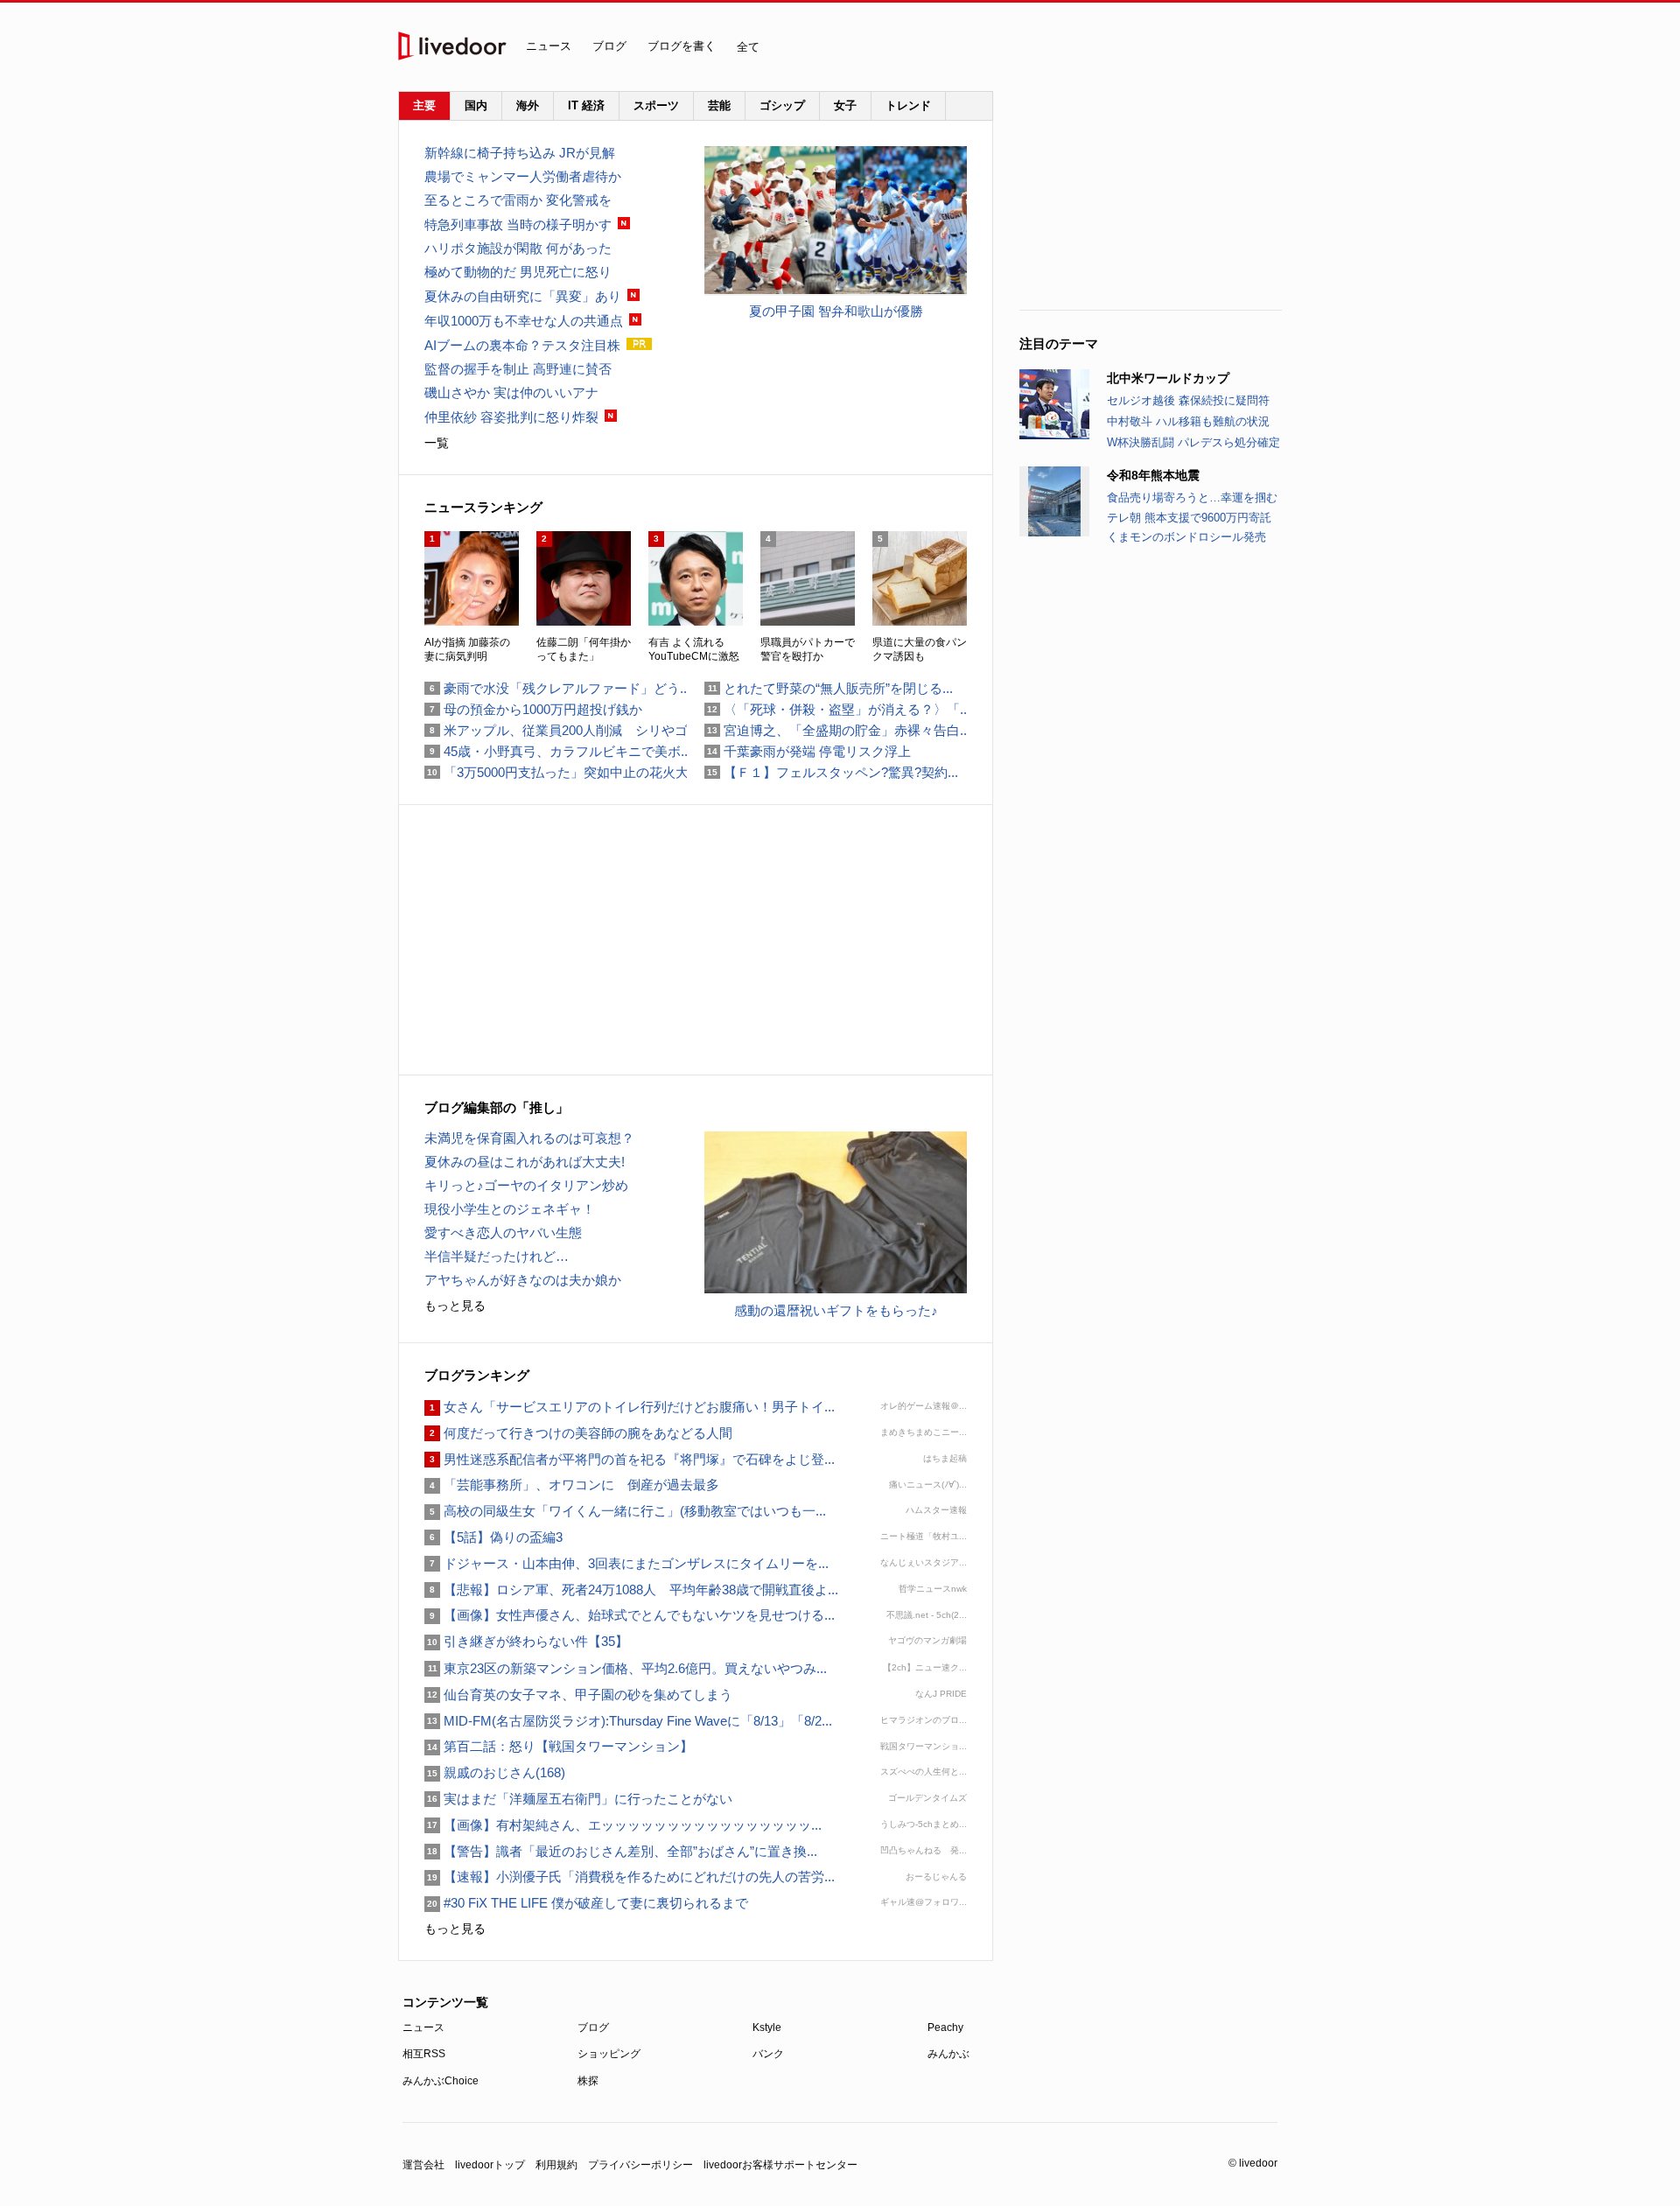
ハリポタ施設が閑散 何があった (518, 248)
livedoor (452, 46)
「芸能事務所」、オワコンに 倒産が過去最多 (572, 1485)
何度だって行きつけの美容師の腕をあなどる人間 (578, 1433)
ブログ (609, 46)
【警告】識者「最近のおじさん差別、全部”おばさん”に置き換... (621, 1851)
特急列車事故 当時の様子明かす (518, 224)
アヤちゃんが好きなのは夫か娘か (523, 1280)
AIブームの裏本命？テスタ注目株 (522, 345)
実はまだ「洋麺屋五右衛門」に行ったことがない (578, 1799)
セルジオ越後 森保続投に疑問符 (1188, 400)
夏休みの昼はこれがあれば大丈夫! (525, 1162)
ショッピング (609, 2054)
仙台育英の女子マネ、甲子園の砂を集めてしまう (578, 1695)
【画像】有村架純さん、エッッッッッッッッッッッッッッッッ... (623, 1825)
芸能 (719, 105)
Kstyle (767, 2027)
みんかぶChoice (441, 2081)
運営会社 (423, 2165)
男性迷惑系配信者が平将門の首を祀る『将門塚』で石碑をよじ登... (630, 1459)
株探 (588, 2081)
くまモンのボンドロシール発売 (1186, 537)
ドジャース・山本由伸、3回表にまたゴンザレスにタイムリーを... (626, 1563)
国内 (476, 105)
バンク (768, 2054)
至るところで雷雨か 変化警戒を (518, 200)
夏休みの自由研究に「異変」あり (523, 296)
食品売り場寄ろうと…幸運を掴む (1192, 497)
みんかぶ (948, 2054)
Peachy (945, 2027)
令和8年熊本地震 (1153, 475)
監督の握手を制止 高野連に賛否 (518, 369)
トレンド (908, 105)
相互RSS (424, 2054)
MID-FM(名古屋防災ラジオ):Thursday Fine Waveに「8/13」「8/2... (628, 1721)
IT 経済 (586, 105)
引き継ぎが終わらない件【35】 (526, 1641)
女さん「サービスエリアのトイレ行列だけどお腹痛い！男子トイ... (630, 1407)
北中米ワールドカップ (1168, 378)
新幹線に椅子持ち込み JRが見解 (520, 153)
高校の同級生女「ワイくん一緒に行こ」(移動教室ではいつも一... (625, 1511)
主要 (424, 105)
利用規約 (556, 2165)
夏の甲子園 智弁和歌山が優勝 (836, 311)
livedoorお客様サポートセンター (780, 2165)
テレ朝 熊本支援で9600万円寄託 (1189, 518)
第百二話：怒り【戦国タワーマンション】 (559, 1746)
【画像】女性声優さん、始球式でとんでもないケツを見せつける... (630, 1615)
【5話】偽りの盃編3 (493, 1537)
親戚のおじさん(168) (495, 1772)
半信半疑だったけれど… (497, 1256)
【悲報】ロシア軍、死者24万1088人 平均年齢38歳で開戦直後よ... (631, 1590)
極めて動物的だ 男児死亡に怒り (518, 272)
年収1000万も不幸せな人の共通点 (524, 321)
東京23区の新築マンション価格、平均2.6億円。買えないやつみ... (626, 1668)
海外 (528, 105)
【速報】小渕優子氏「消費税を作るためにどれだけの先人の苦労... (630, 1877)
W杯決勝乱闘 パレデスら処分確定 (1193, 442)
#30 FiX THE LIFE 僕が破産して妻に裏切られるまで (586, 1903)
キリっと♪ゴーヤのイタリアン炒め (526, 1185)
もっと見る (455, 1306)
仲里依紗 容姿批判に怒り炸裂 (511, 417)
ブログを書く (682, 46)
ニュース (549, 46)
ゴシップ (782, 105)
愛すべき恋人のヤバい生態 (503, 1233)
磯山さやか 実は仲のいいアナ (511, 392)
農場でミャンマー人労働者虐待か (523, 176)
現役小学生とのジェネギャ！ (510, 1209)
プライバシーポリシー (640, 2165)
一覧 (437, 443)
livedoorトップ (490, 2165)
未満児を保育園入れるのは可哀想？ (529, 1138)
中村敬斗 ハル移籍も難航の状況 (1188, 421)
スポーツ (656, 105)
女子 (845, 105)
